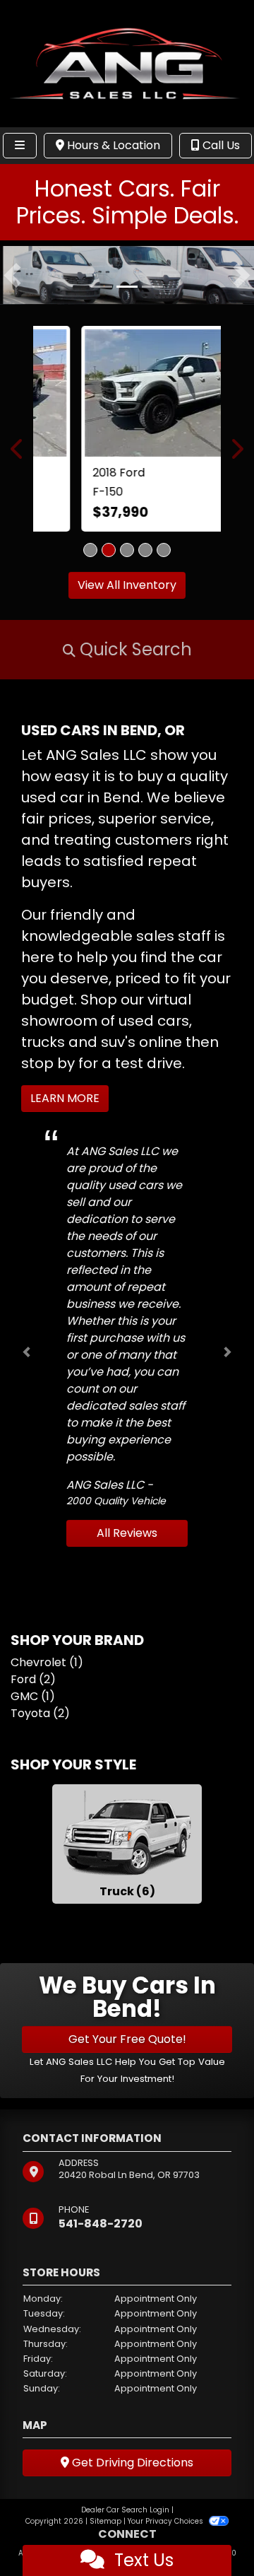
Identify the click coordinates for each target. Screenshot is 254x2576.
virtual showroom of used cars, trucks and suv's (107, 1021)
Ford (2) (33, 1679)
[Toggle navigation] (20, 146)
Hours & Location (112, 145)
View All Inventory (127, 585)
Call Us (220, 145)
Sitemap (105, 2521)
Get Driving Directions (131, 2462)
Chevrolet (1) (47, 1662)
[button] (12, 275)
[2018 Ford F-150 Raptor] (127, 392)
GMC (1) (33, 1696)
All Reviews (127, 1533)
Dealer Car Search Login (125, 2509)
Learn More (65, 1098)
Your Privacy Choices (167, 2521)
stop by (48, 1063)
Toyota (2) (40, 1713)
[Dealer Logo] (127, 63)
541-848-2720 (101, 2223)
